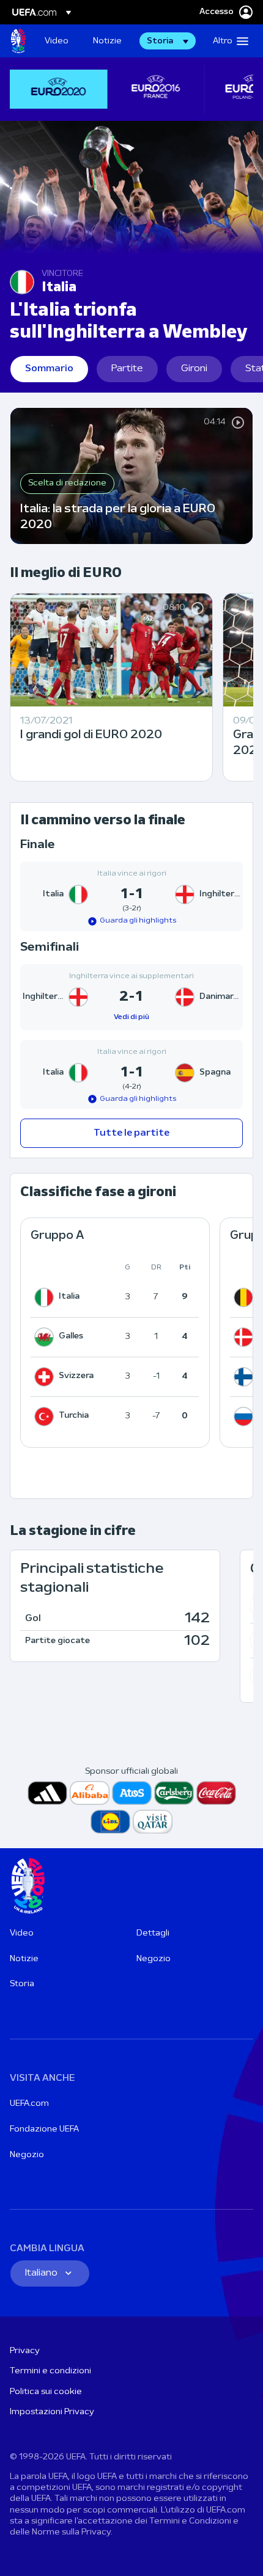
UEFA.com (29, 2104)
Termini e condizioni (50, 2371)
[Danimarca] (246, 1337)
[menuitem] (58, 41)
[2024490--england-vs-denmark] (131, 997)
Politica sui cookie (46, 2392)
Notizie (24, 1959)
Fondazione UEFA (44, 2129)
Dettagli (153, 1933)
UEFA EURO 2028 (18, 41)
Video (22, 1933)
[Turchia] (46, 1417)
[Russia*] (246, 1417)
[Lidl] (110, 1822)
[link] (57, 41)
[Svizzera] (46, 1377)
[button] (168, 41)
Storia (22, 1984)
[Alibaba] (90, 1793)
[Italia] (46, 1297)
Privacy (25, 2351)
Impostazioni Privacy (52, 2412)
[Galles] (46, 1337)
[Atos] (132, 1793)
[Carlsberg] (174, 1793)
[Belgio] (246, 1297)
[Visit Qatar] (153, 1822)
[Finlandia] (246, 1377)
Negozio (154, 1959)
